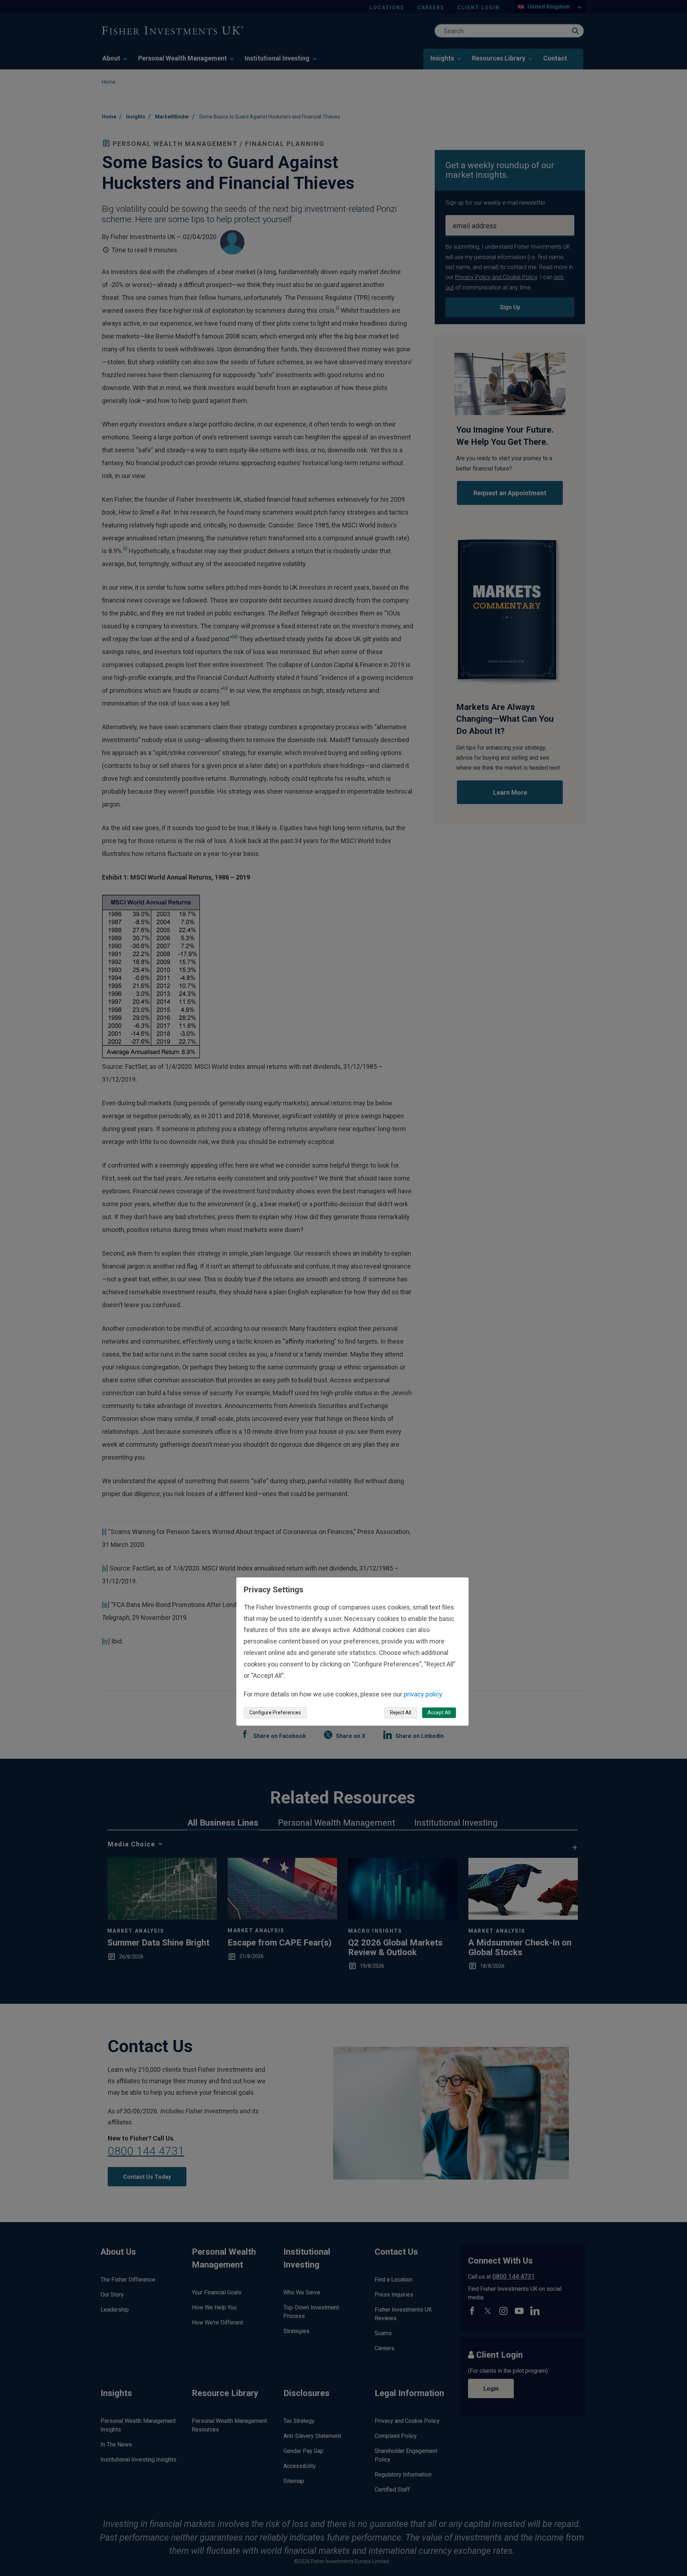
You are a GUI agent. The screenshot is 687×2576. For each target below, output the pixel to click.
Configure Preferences (275, 1713)
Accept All (439, 1713)
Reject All (401, 1713)
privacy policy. (423, 1694)
